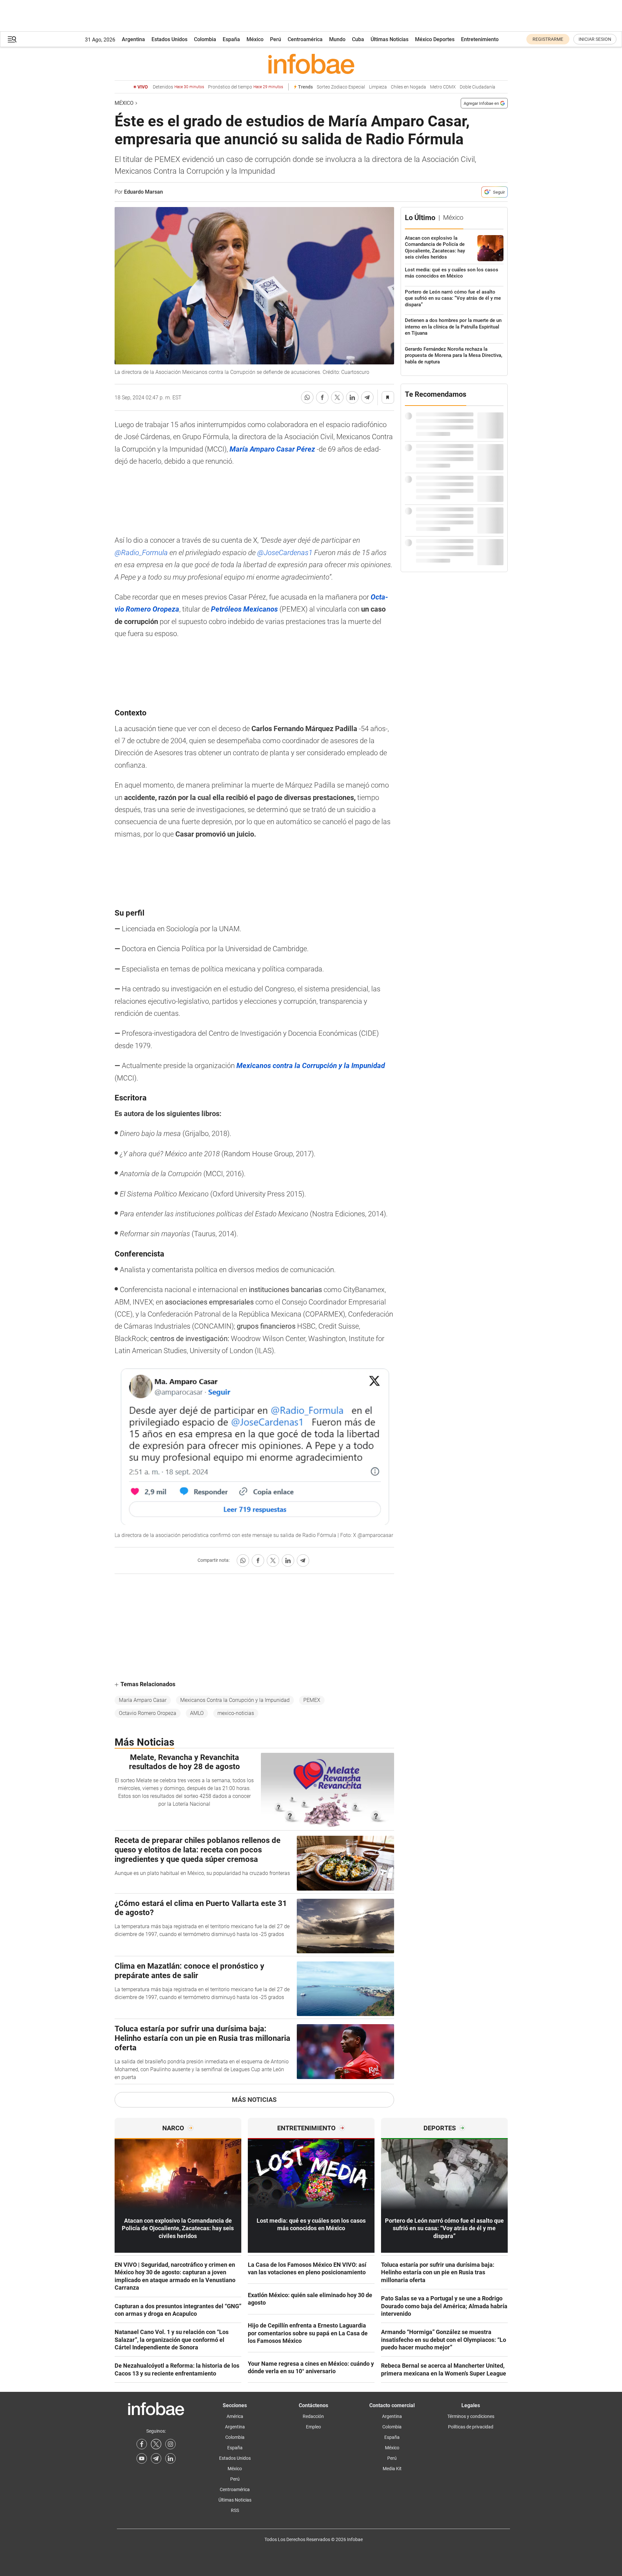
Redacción (313, 2416)
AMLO (197, 1713)
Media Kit (392, 2469)
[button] (12, 39)
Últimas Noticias (390, 39)
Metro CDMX (443, 87)
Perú (276, 39)
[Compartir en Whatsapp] (307, 397)
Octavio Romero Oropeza (148, 1713)
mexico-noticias (236, 1713)
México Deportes (435, 39)
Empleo (313, 2427)
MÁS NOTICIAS (254, 2100)
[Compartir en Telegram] (367, 397)
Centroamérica (305, 39)
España (231, 39)
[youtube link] (142, 2458)
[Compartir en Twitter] (337, 397)
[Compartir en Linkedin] (352, 397)
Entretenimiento (480, 39)
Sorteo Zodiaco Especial (341, 87)
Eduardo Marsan (144, 192)
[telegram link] (156, 2458)
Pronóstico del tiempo (246, 87)
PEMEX (312, 1700)
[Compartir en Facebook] (322, 397)
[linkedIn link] (170, 2458)
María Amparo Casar (143, 1700)
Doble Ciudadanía (478, 87)
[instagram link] (170, 2444)
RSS (235, 2510)
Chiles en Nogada (408, 87)
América (235, 2416)
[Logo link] (311, 64)
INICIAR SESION (595, 39)
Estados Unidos (169, 39)
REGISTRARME (548, 39)
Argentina (133, 39)
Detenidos (178, 87)
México (255, 39)
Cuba (358, 39)
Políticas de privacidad (471, 2427)
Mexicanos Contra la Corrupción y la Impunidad (235, 1700)
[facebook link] (142, 2444)
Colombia (205, 39)
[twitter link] (156, 2444)
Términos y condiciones (471, 2416)
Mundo (337, 39)
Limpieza (378, 87)
